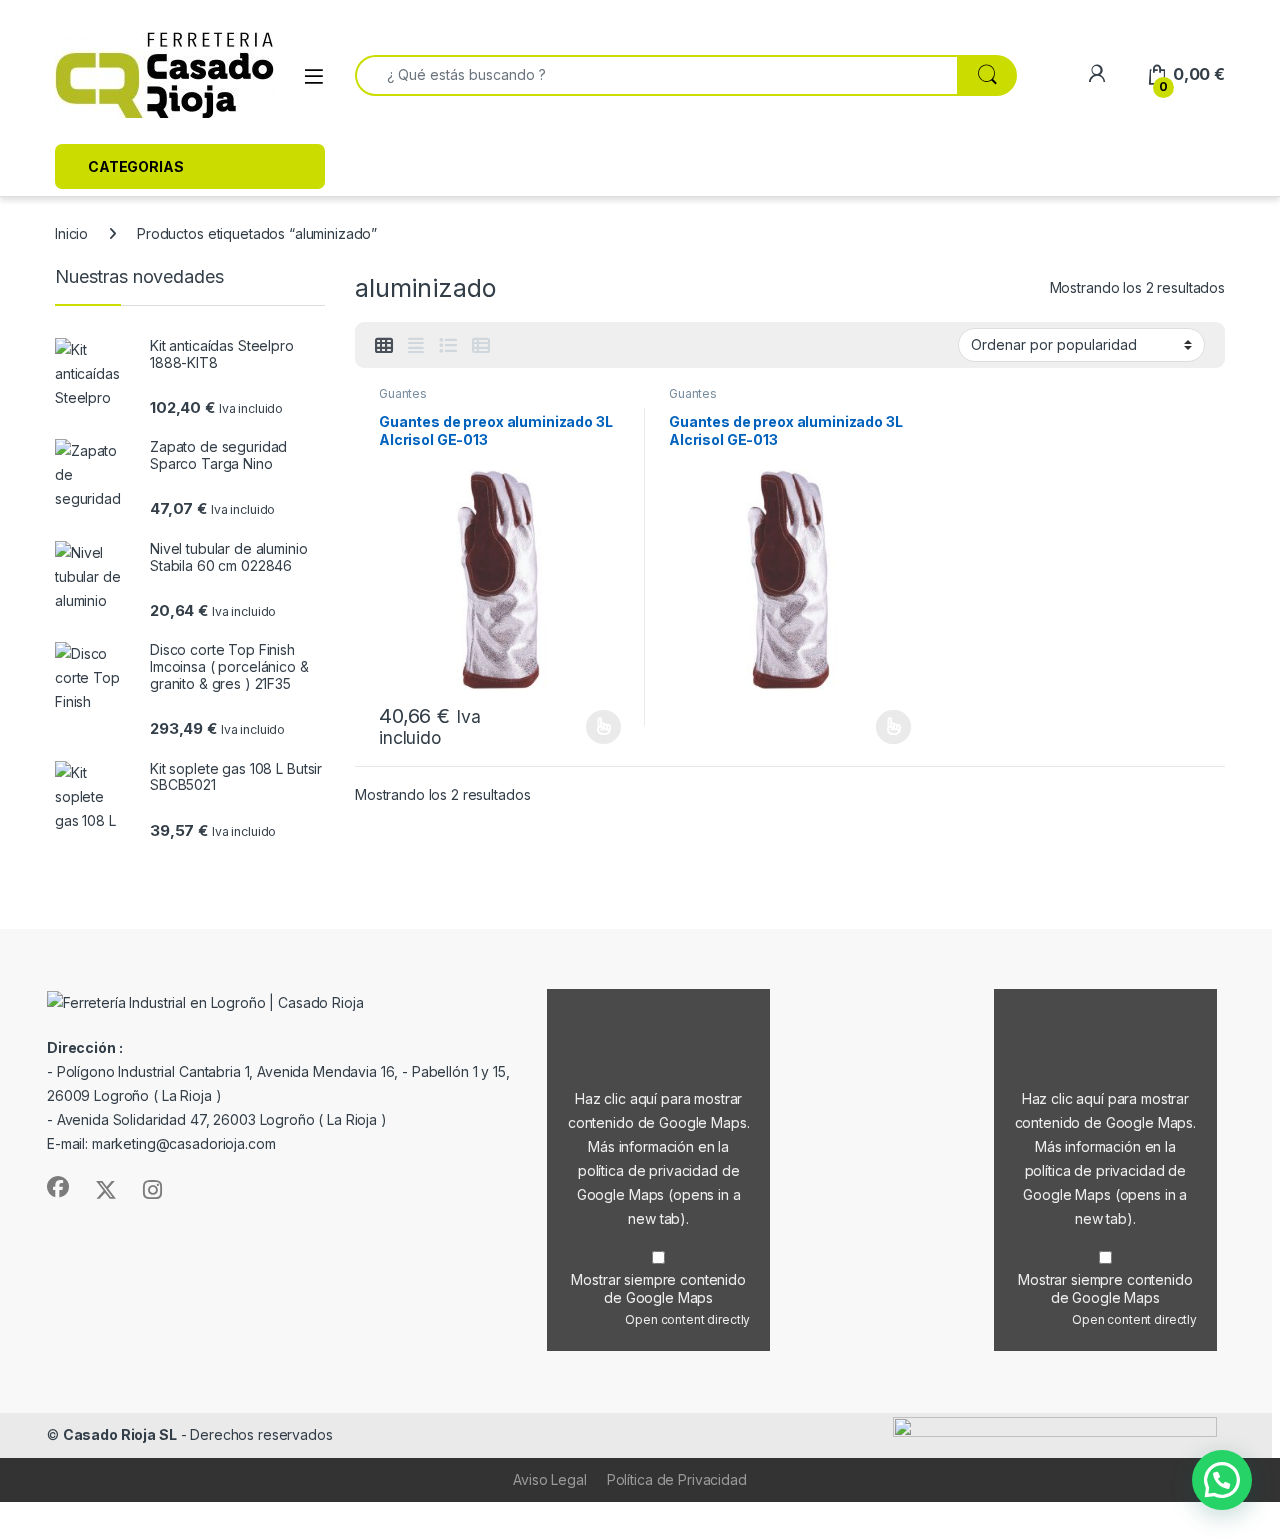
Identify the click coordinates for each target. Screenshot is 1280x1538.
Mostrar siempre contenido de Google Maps (658, 1288)
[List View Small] (481, 346)
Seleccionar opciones (582, 727)
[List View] (448, 346)
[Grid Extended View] (416, 346)
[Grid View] (384, 346)
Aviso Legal (549, 1479)
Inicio (71, 233)
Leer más (893, 727)
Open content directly (687, 1319)
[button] (1222, 1480)
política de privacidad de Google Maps (659, 1194)
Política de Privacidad (677, 1479)
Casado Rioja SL (120, 1434)
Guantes (403, 393)
